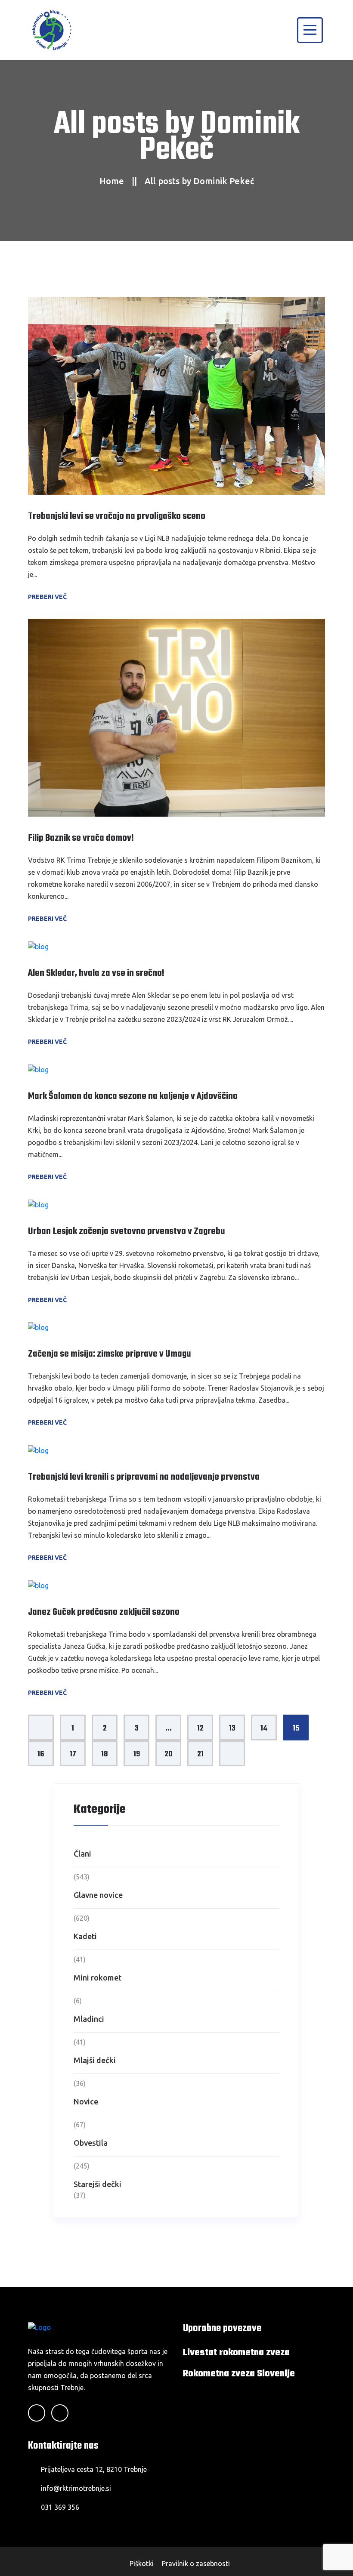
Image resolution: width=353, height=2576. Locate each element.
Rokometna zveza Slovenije (239, 2374)
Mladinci (89, 2019)
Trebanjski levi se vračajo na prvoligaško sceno (117, 516)
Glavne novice (98, 1895)
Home (112, 181)
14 (264, 1729)
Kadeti (85, 1936)
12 (200, 1729)
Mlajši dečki (95, 2060)
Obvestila (91, 2143)
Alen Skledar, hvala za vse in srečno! (96, 973)
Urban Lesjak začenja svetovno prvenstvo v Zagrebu (127, 1231)
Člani (82, 1854)
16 (41, 1754)
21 (200, 1754)
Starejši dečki (98, 2184)
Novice (86, 2101)
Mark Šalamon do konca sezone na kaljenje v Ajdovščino (133, 1096)
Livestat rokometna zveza (236, 2353)
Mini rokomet (98, 1978)
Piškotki (142, 2564)
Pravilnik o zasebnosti (196, 2564)
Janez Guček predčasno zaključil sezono (104, 1612)
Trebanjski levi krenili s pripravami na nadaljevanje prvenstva (144, 1477)
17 (73, 1754)
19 (137, 1754)
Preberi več (48, 597)
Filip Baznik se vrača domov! (81, 838)
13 (232, 1729)
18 (105, 1754)
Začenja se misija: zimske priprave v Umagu (110, 1354)
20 (169, 1754)
